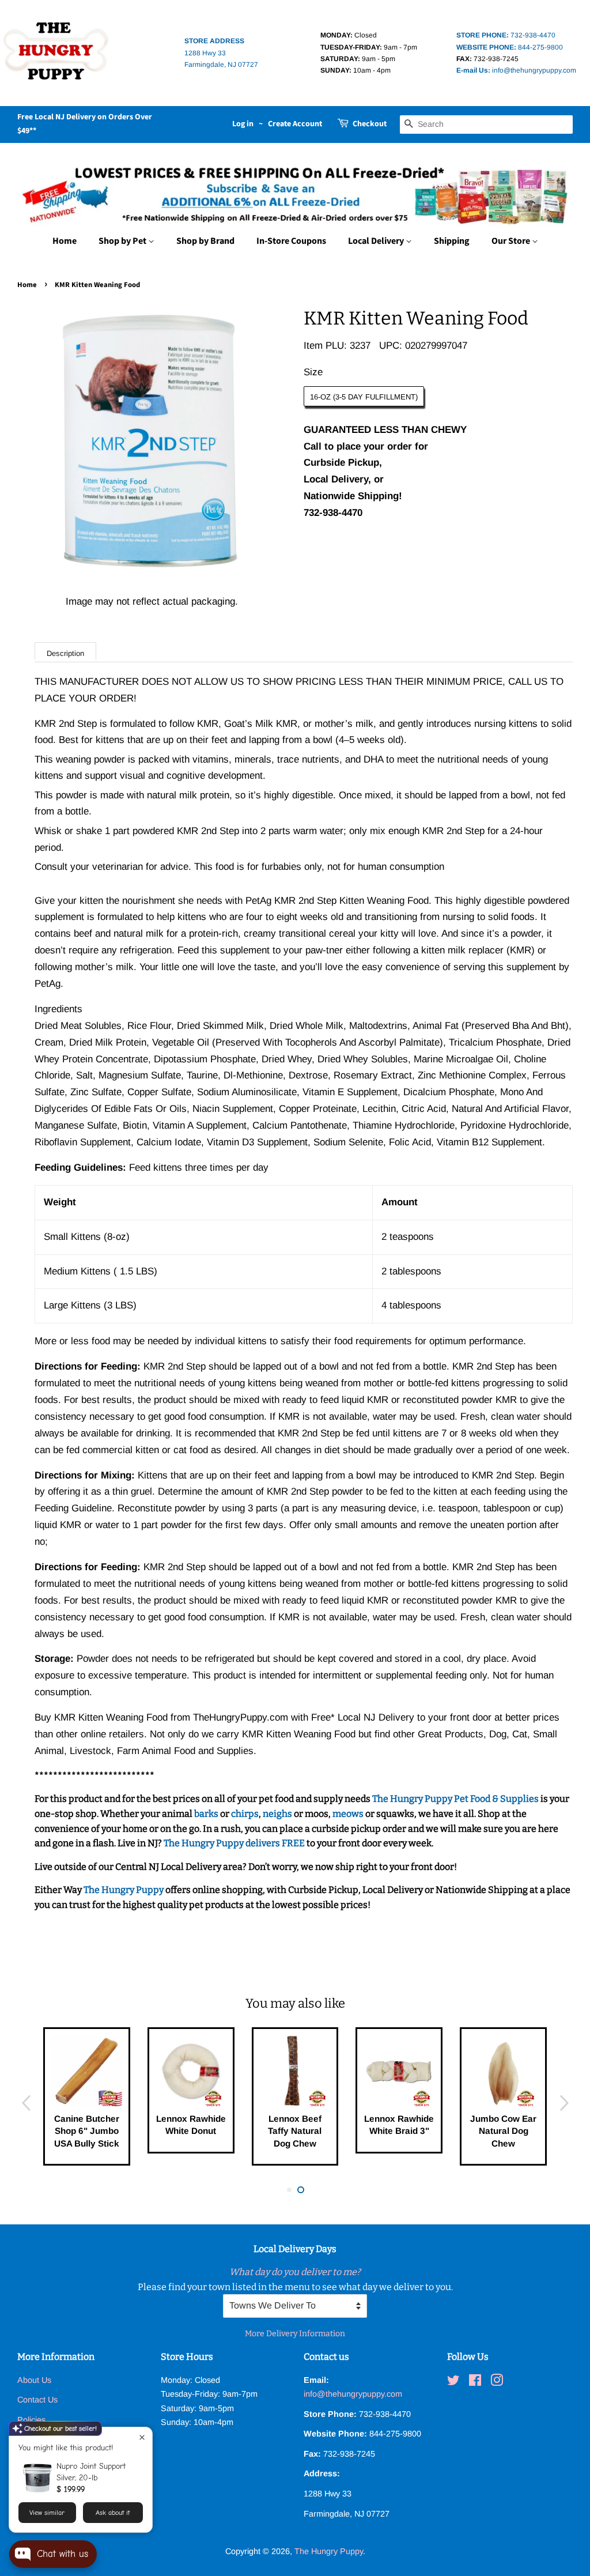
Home (65, 241)
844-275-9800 (510, 47)
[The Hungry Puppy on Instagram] (497, 2382)
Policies (31, 2420)
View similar (47, 2513)
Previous (26, 2102)
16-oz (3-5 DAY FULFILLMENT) (364, 397)
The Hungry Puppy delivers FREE (235, 1843)
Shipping (452, 241)
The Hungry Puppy (124, 1890)
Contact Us (37, 2400)
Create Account (295, 124)
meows (348, 1814)
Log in (243, 124)
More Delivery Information (295, 2334)
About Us (34, 2380)
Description (65, 653)
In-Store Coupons (291, 241)
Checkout (370, 124)
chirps (245, 1814)
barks (207, 1814)
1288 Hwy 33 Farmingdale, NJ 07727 (221, 53)
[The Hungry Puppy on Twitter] (453, 2382)
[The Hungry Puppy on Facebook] (475, 2382)
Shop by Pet (123, 241)
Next (564, 2102)
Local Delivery (377, 241)
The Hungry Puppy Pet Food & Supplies (455, 1799)
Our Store (512, 241)
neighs (277, 1814)
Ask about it (113, 2513)
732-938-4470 (506, 35)
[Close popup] (142, 2437)
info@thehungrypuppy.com (516, 70)
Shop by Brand (205, 241)
